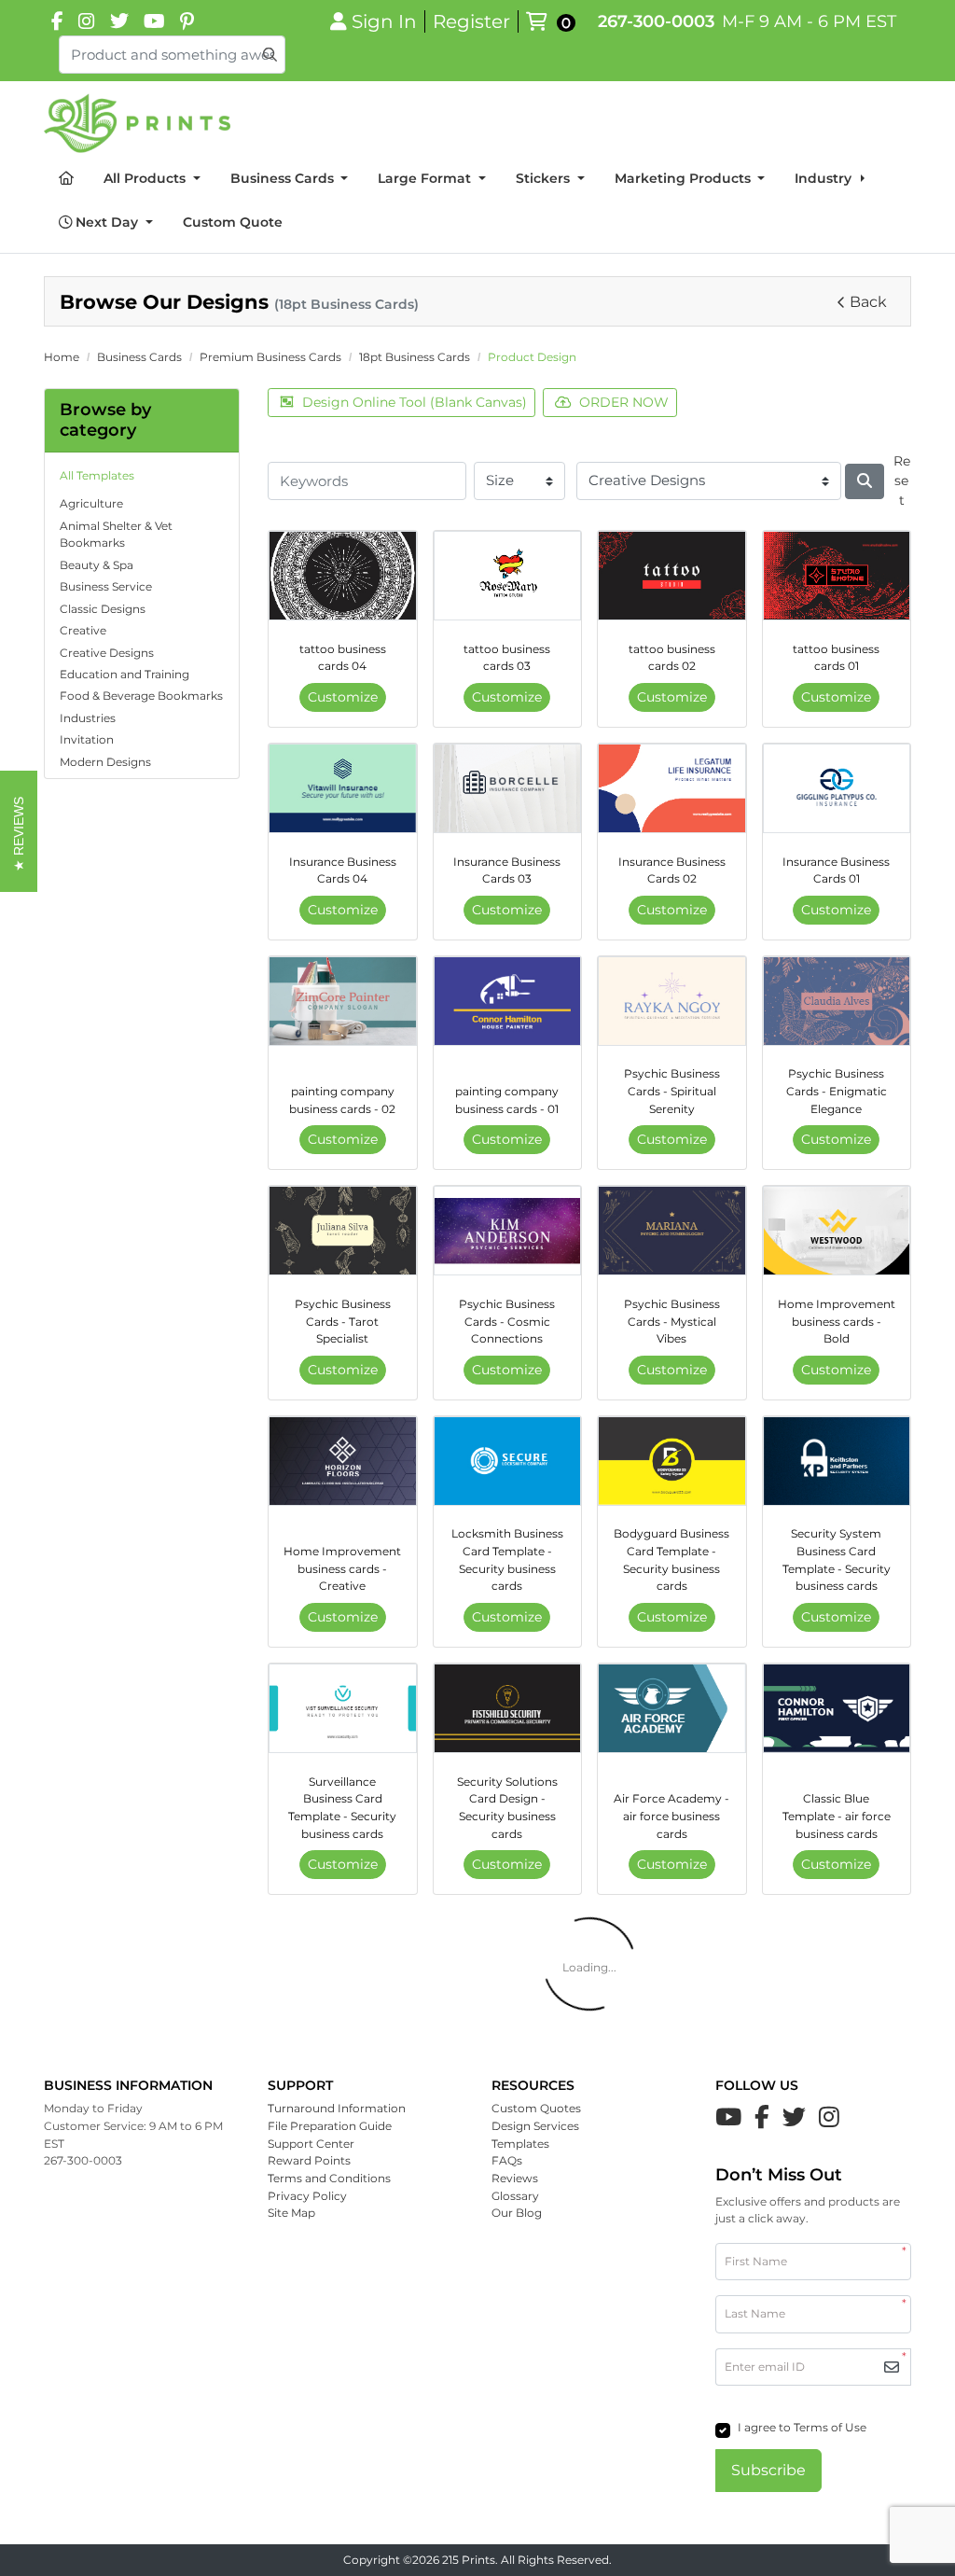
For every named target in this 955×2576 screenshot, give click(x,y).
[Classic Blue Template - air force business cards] (837, 1708)
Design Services (535, 2126)
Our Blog (517, 2213)
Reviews (515, 2178)
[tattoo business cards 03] (508, 576)
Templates (520, 2144)
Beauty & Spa (97, 565)
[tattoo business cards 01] (837, 576)
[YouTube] (154, 21)
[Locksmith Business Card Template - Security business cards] (508, 1461)
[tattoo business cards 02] (672, 576)
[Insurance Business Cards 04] (343, 788)
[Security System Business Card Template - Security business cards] (837, 1461)
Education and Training (125, 674)
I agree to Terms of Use (802, 2427)
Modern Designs (105, 762)
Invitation (87, 739)
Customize (343, 697)
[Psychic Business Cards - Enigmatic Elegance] (837, 1001)
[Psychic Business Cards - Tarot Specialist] (343, 1231)
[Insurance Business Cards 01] (837, 788)
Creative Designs (107, 653)
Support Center (311, 2144)
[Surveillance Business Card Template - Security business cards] (343, 1708)
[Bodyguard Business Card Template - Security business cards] (672, 1461)
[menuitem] (66, 180)
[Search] (865, 481)
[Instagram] (87, 21)
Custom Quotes (536, 2108)
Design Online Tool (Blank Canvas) (415, 402)
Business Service (106, 586)
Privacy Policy (307, 2196)
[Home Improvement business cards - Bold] (837, 1231)
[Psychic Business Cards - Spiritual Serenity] (672, 1001)
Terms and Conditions (329, 2178)
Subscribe (768, 2470)
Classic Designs (103, 609)
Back (868, 302)
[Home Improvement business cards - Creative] (343, 1461)
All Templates (97, 475)
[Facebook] (57, 21)
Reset (902, 480)
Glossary (515, 2196)
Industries (88, 718)
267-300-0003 (656, 21)
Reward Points (309, 2160)
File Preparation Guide (330, 2126)
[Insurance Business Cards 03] (508, 788)
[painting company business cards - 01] (508, 1001)
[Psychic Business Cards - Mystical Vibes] (672, 1231)
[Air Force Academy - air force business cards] (672, 1708)
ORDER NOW (624, 402)
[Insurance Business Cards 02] (672, 788)
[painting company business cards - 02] (343, 1001)
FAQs (507, 2160)
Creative (83, 630)
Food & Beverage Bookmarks (141, 696)
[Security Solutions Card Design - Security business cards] (508, 1708)
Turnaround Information (337, 2108)
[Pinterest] (187, 21)
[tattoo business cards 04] (343, 576)
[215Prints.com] (137, 123)
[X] (119, 21)
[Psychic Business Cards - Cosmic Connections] (508, 1231)
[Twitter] (794, 2117)
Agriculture (91, 503)
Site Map (291, 2213)
